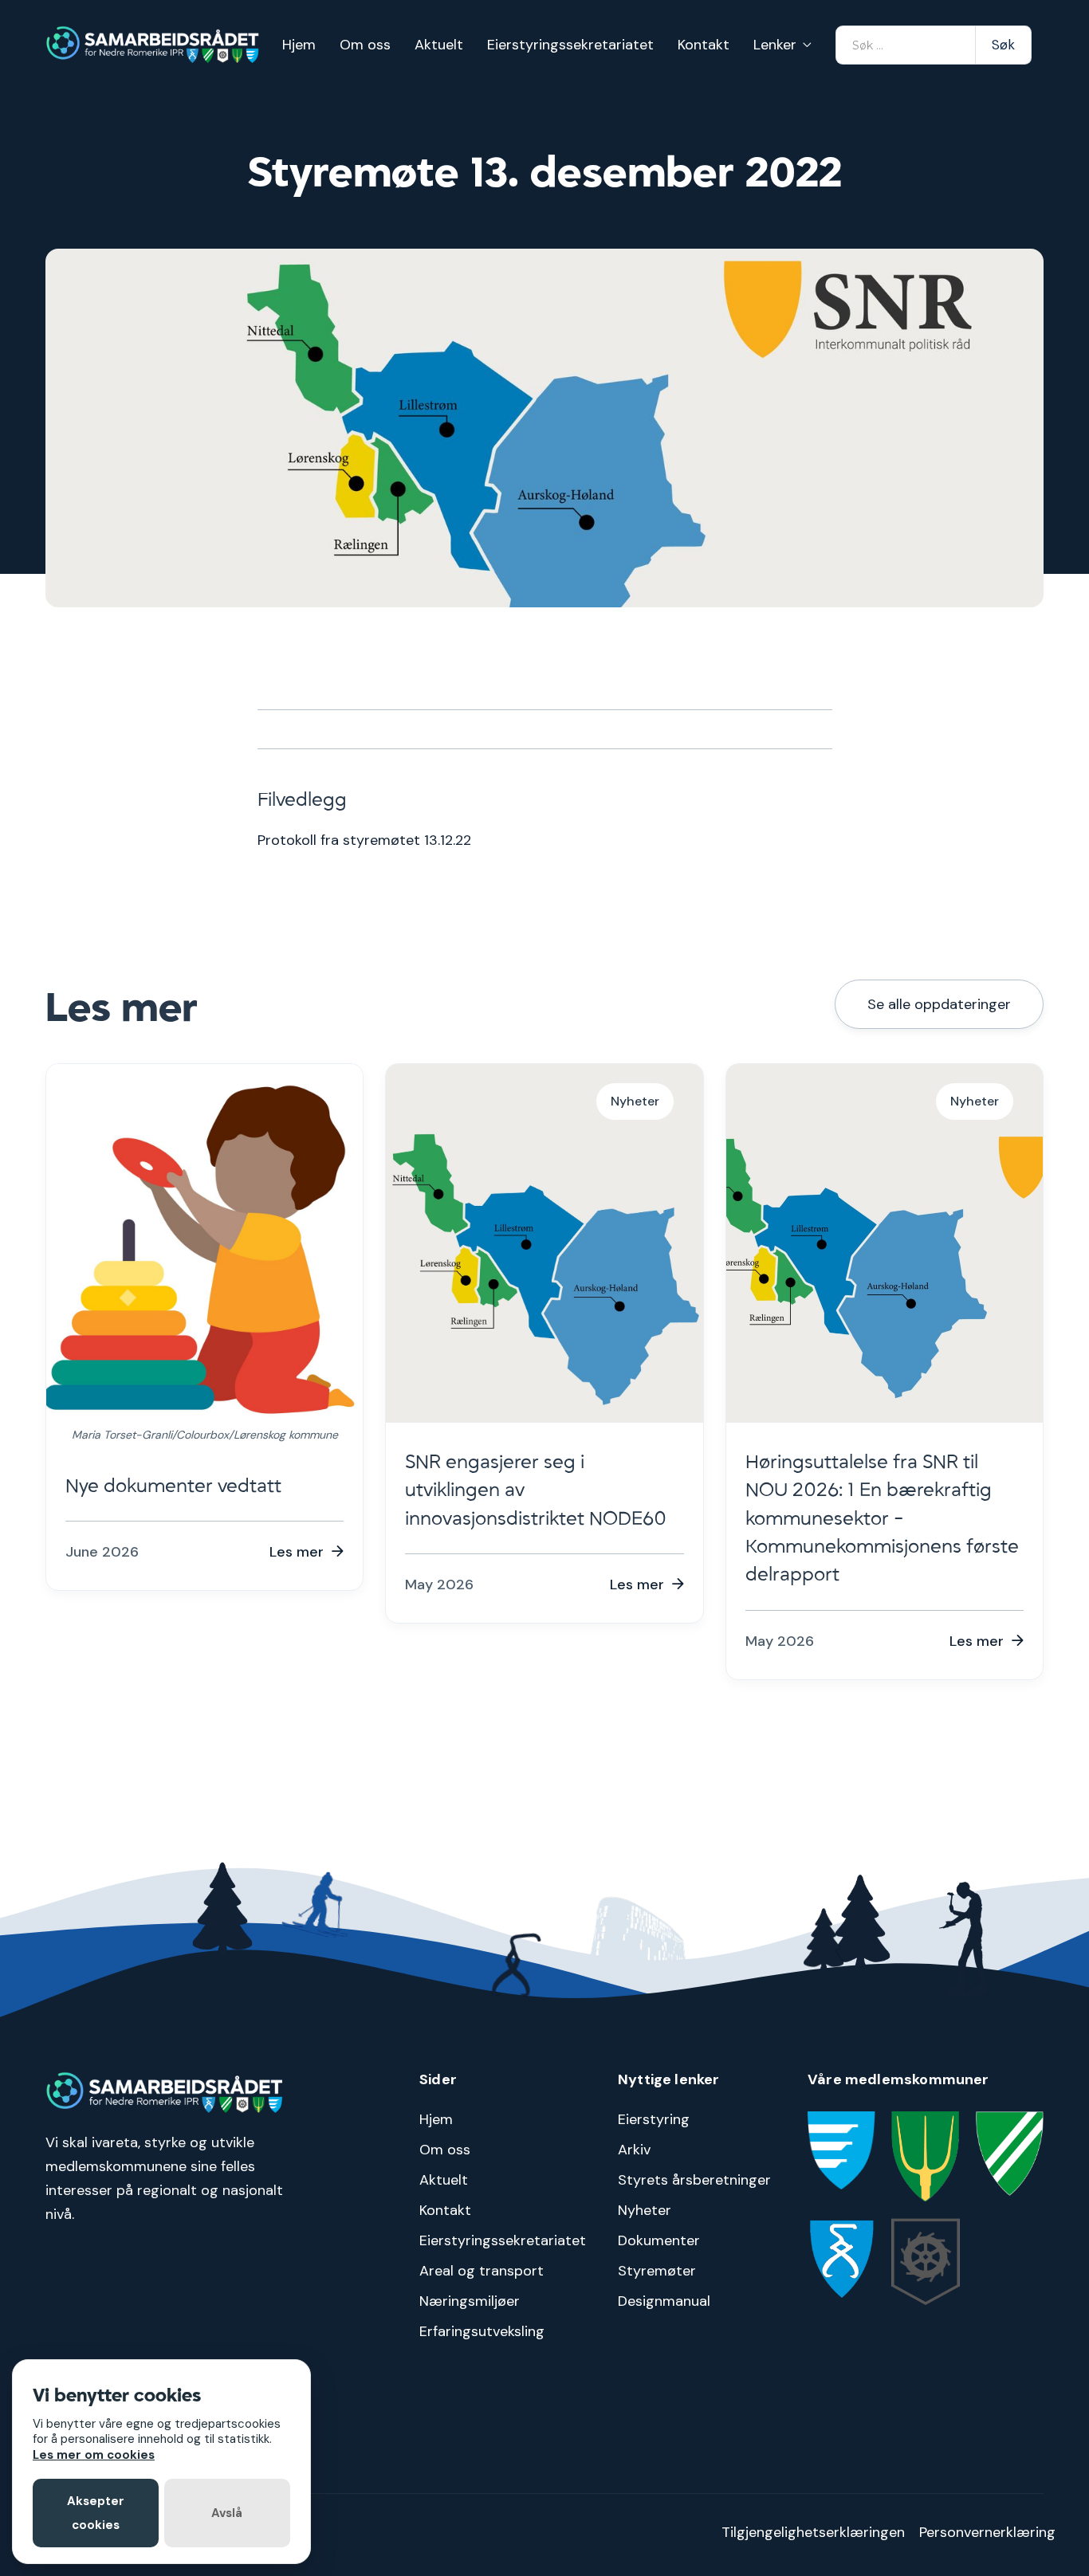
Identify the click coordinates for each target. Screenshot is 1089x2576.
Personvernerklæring (987, 2532)
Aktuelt (439, 45)
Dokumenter (659, 2240)
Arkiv (634, 2150)
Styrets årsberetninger (694, 2180)
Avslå (227, 2513)
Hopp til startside (1039, 12)
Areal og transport (482, 2271)
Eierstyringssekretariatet (570, 45)
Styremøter (657, 2271)
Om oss (365, 45)
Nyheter (645, 2210)
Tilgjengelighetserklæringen (813, 2532)
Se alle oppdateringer (939, 1004)
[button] (782, 45)
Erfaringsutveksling (482, 2331)
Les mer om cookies (94, 2455)
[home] (153, 45)
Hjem (299, 45)
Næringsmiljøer (470, 2301)
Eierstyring (654, 2119)
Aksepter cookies (96, 2513)
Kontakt (704, 45)
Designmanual (664, 2301)
